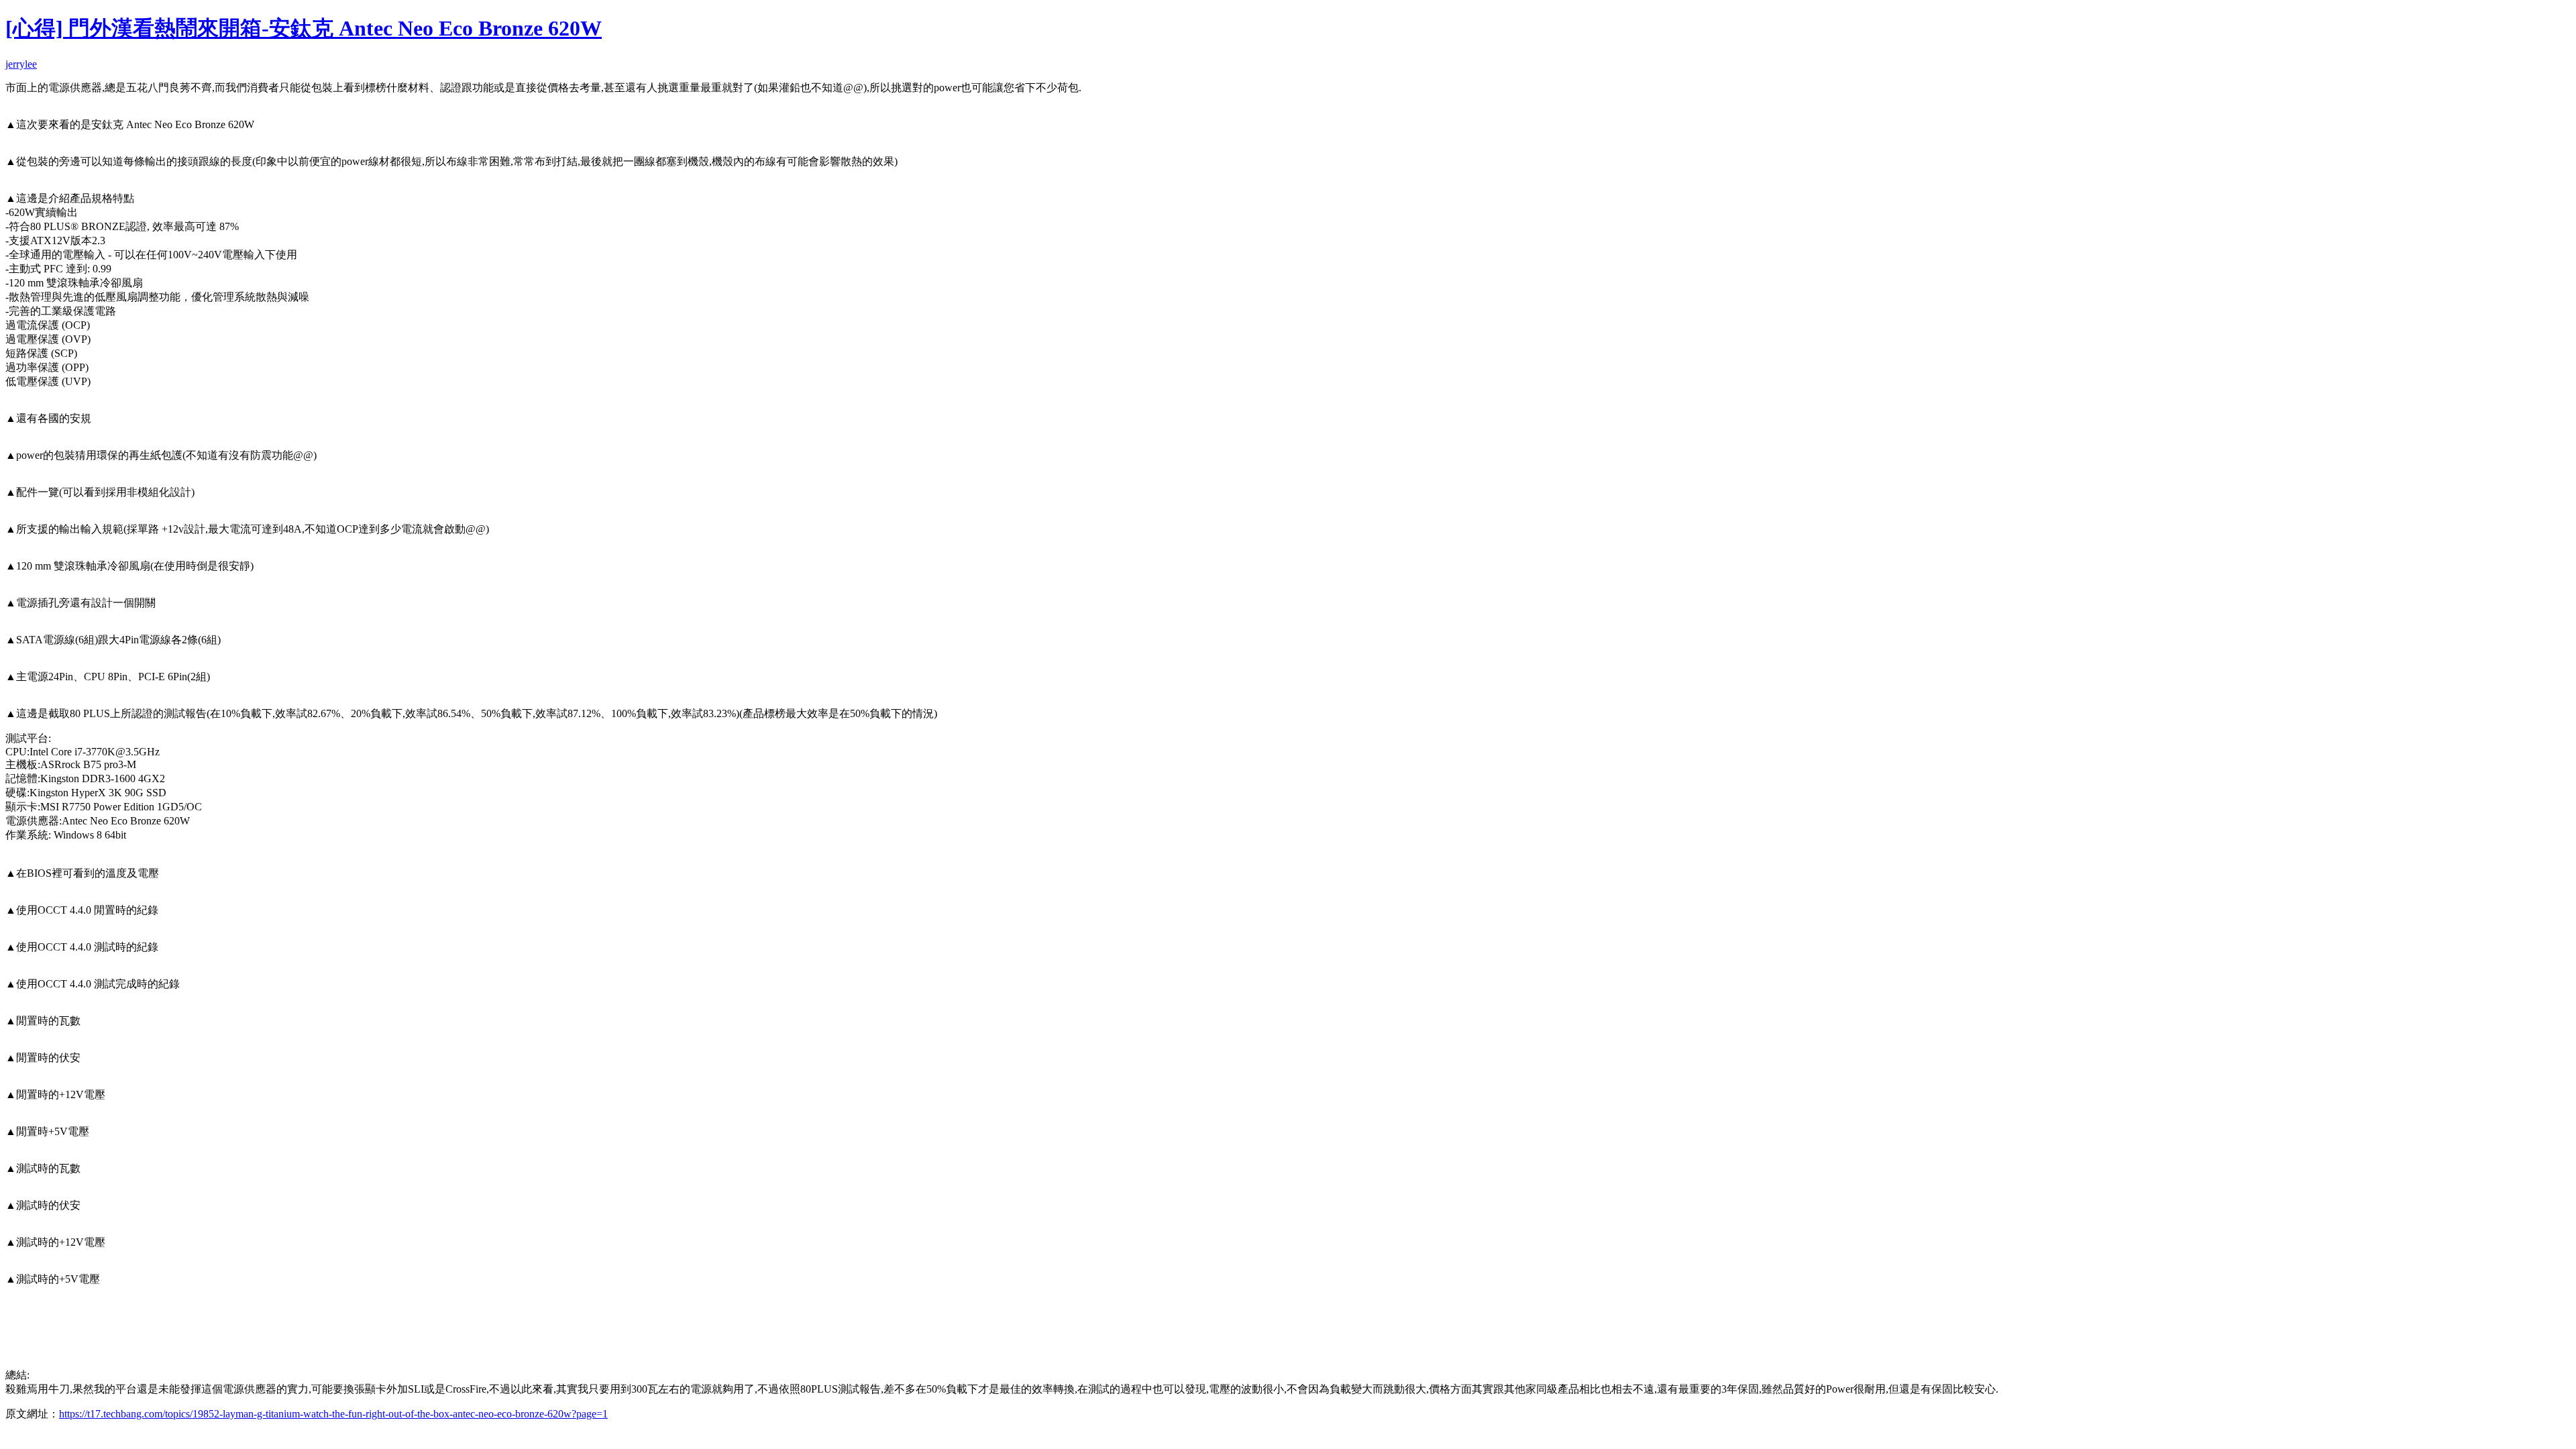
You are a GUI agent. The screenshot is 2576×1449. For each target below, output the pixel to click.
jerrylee (21, 64)
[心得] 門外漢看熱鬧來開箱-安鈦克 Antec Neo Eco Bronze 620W (304, 28)
